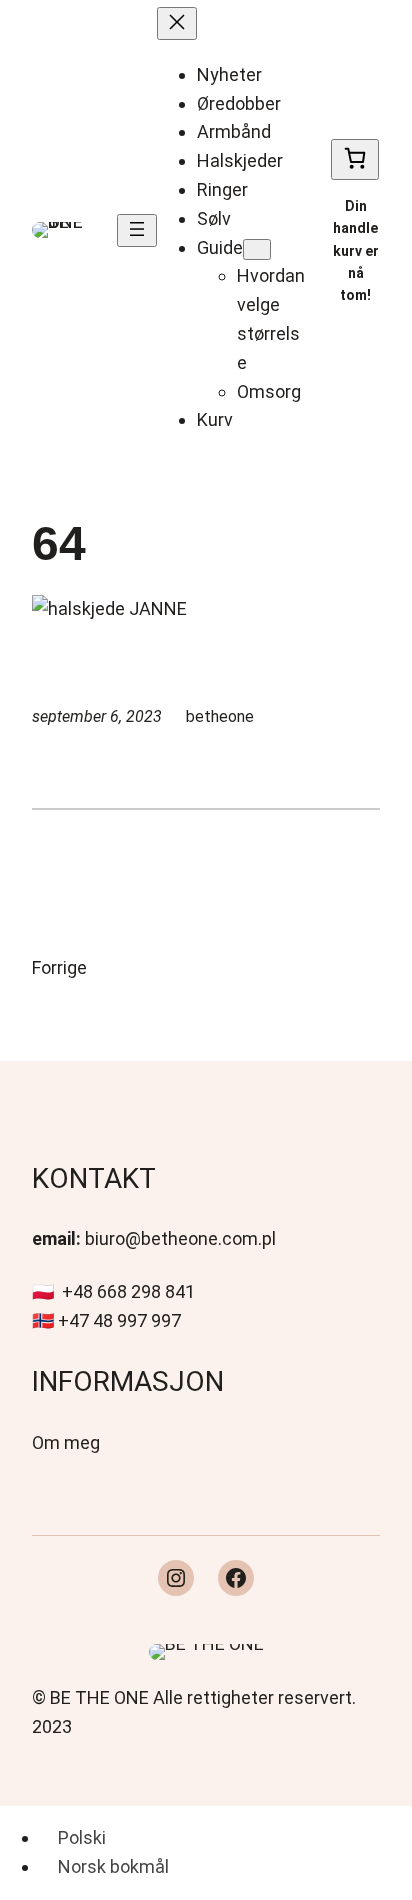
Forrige (59, 967)
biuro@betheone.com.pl (180, 1238)
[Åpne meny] (137, 230)
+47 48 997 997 (119, 1320)
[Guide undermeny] (257, 249)
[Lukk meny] (177, 23)
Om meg (66, 1442)
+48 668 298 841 (128, 1291)
